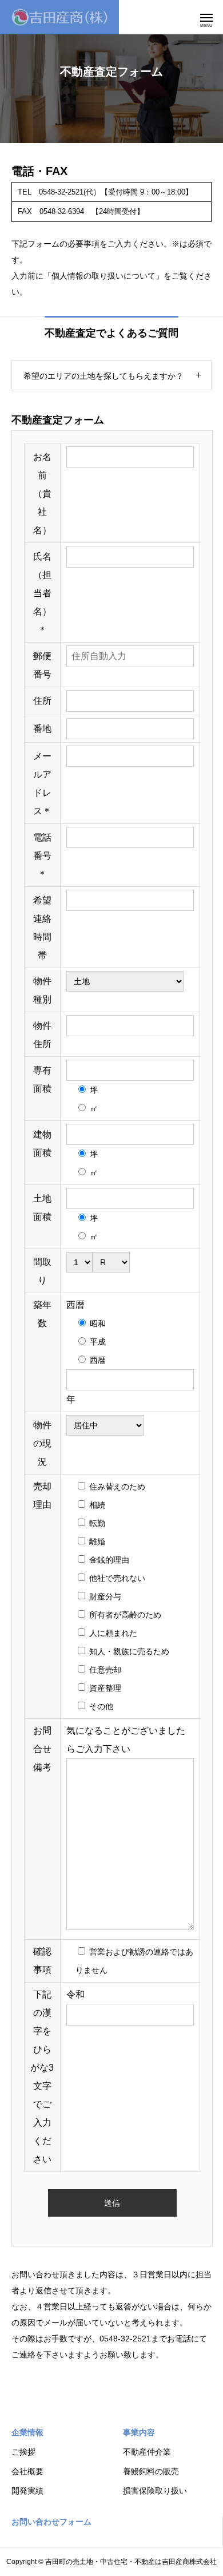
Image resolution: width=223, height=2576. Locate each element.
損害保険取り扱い (155, 2491)
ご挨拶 (23, 2452)
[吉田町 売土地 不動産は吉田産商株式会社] (59, 17)
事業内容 (139, 2432)
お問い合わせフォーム (51, 2522)
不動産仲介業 (147, 2452)
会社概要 (27, 2471)
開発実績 (27, 2491)
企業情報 (27, 2432)
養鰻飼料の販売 (151, 2471)
